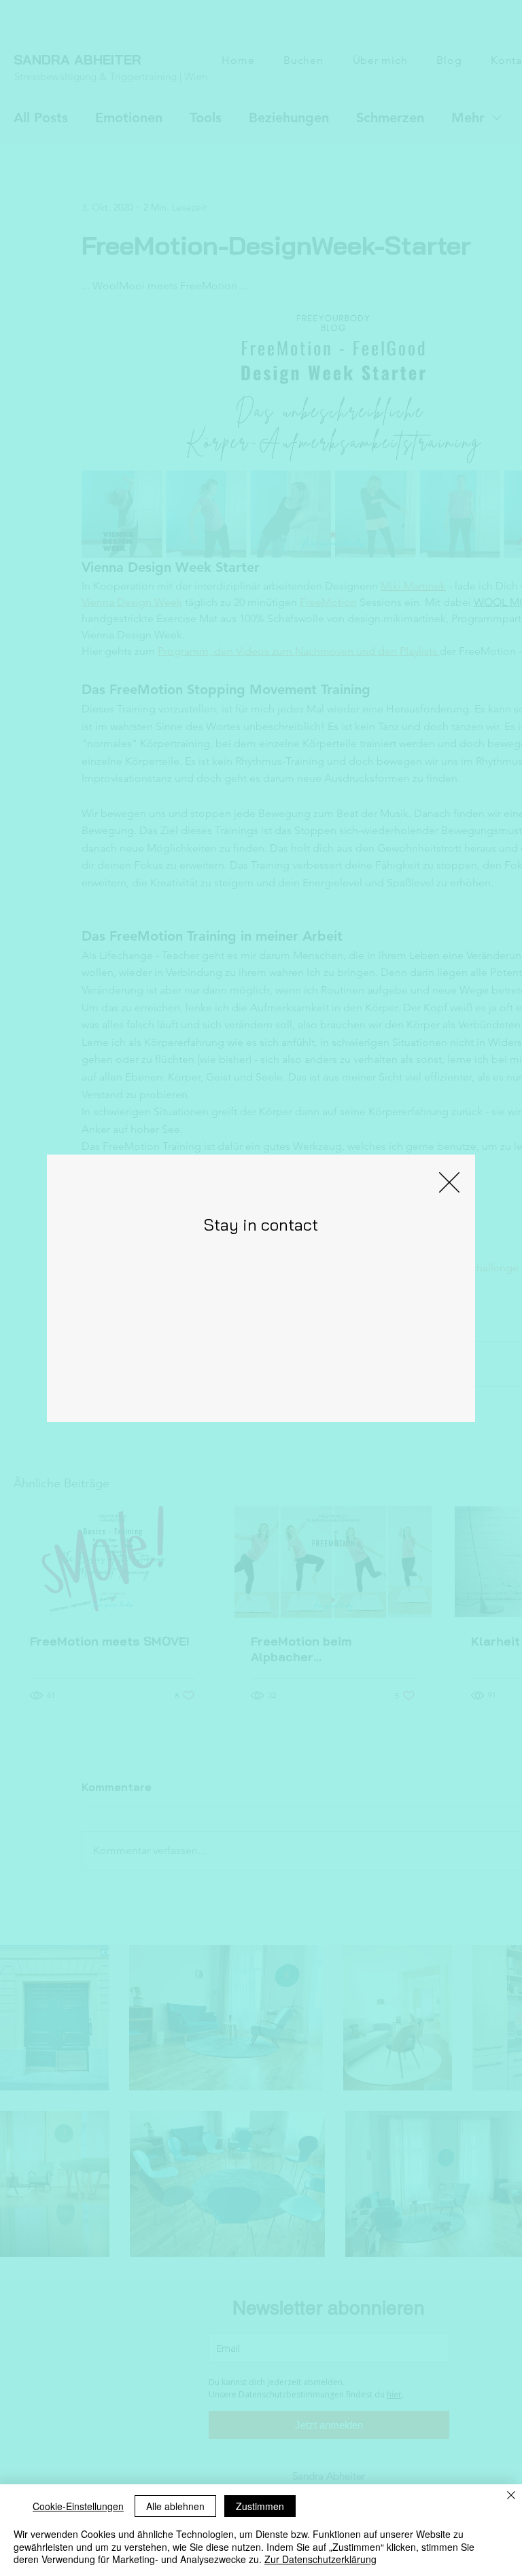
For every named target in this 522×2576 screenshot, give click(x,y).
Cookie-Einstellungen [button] (78, 2506)
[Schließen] (511, 2497)
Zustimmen (260, 2506)
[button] (449, 1182)
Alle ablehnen (175, 2506)
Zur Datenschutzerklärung (320, 2559)
